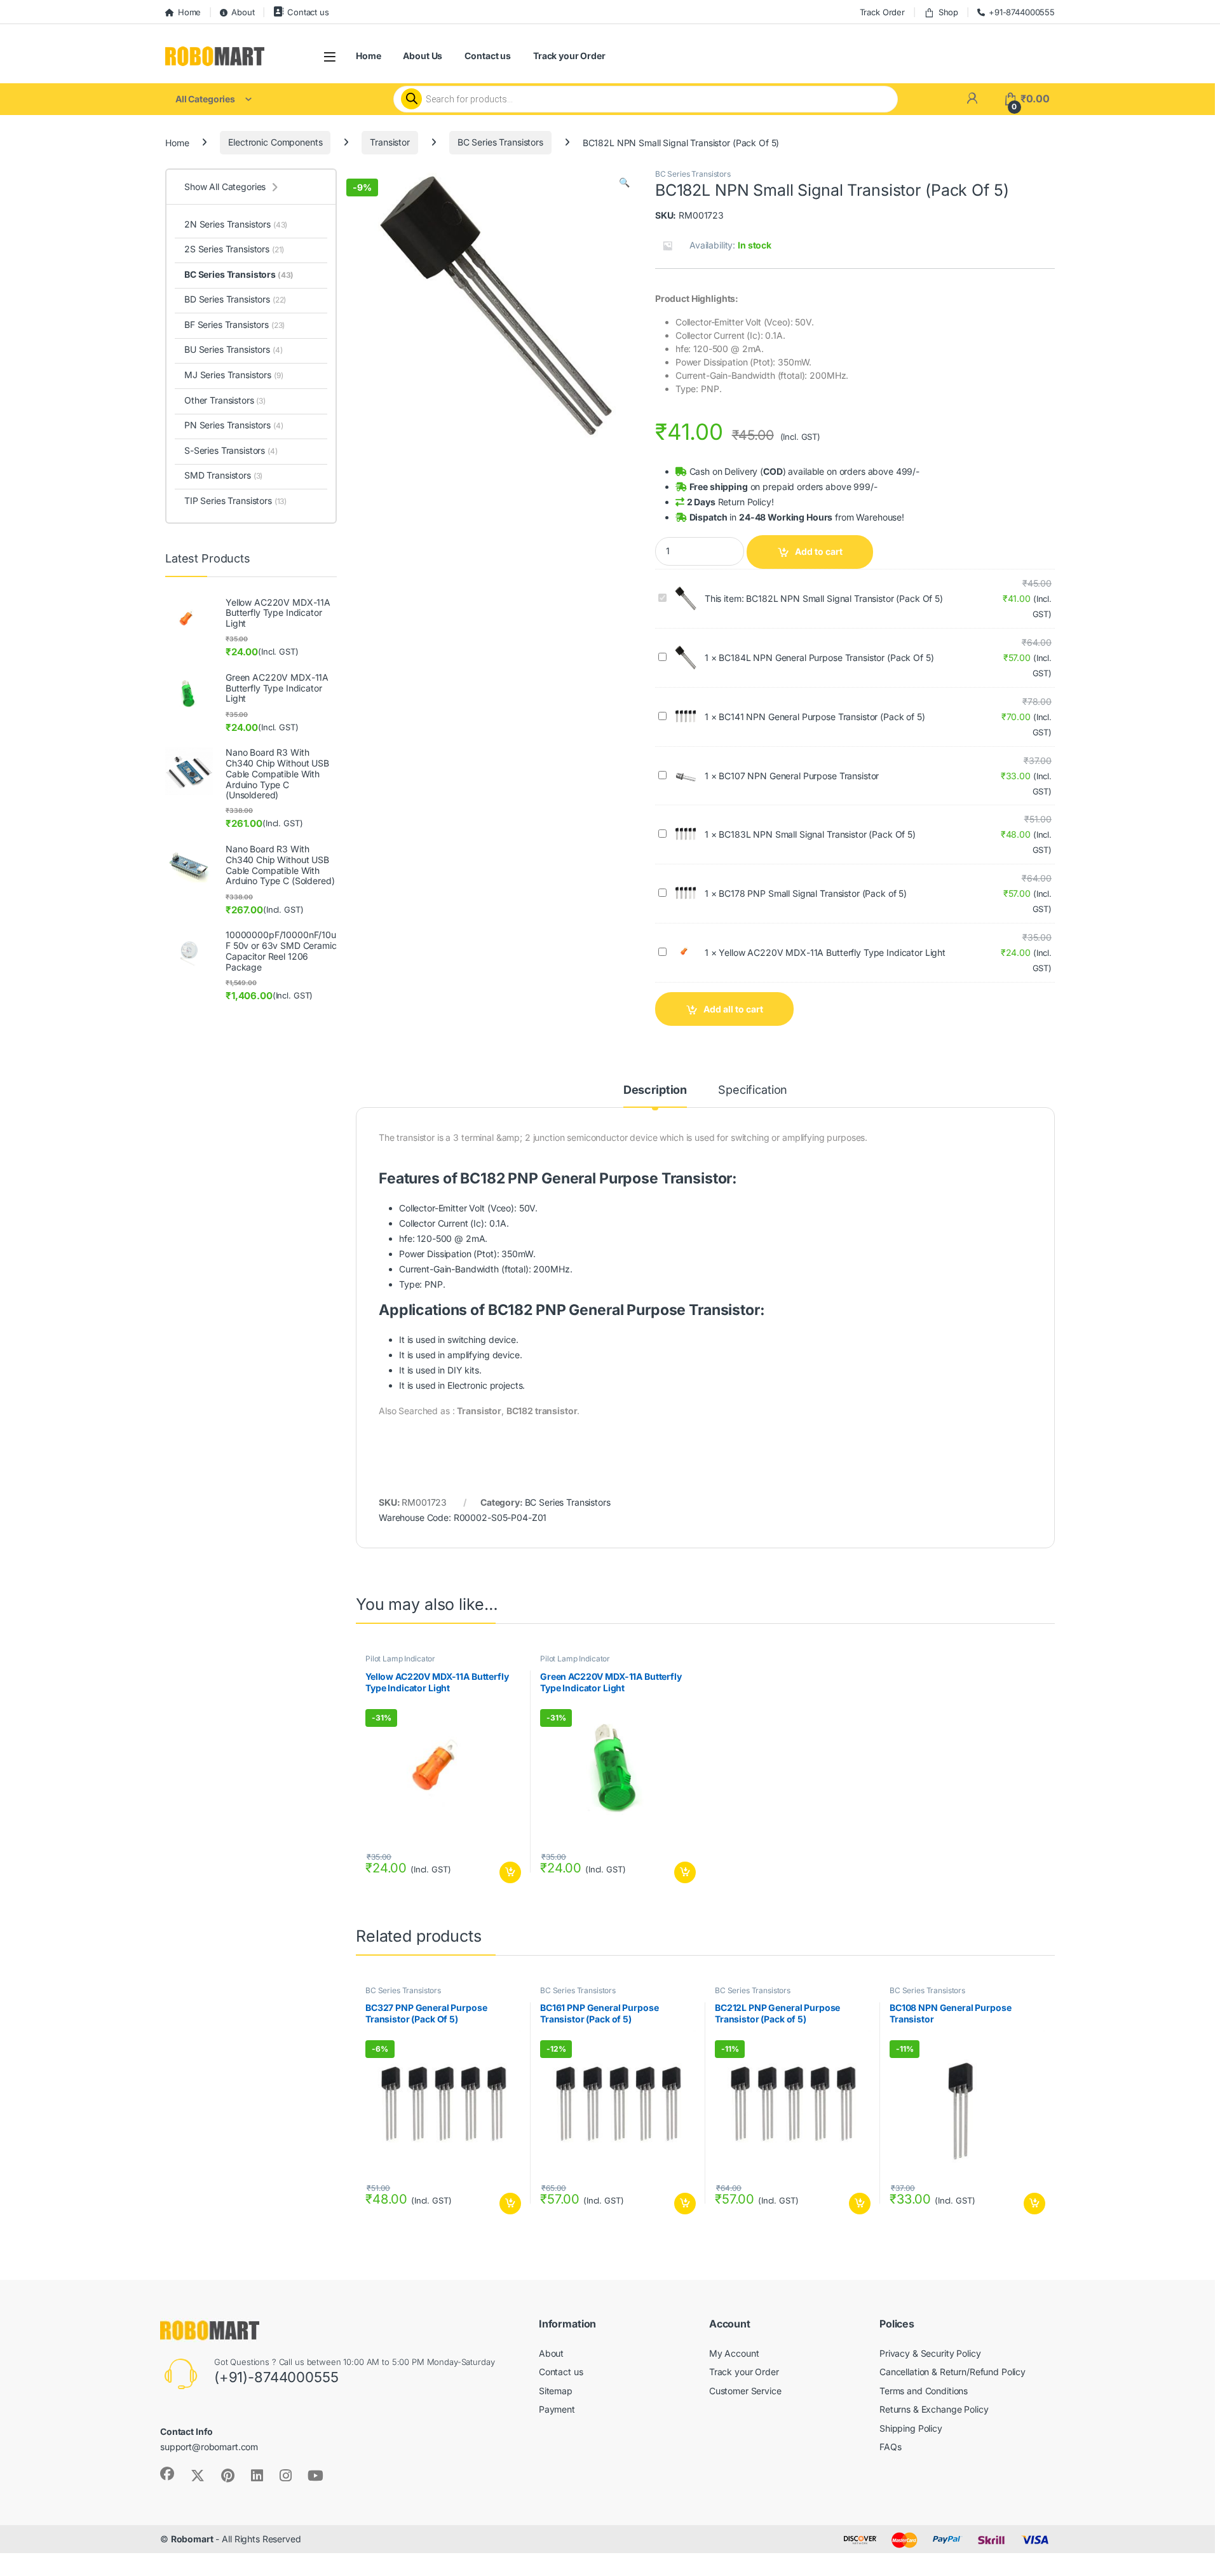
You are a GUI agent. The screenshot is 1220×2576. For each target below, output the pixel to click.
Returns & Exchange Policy (934, 2409)
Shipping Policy (911, 2428)
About (243, 12)
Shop (948, 12)
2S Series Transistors (234, 249)
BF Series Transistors (234, 324)
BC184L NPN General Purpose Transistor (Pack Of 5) (826, 658)
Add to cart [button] (510, 1872)
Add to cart (819, 551)
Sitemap (556, 2391)
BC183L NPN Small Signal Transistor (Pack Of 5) (817, 834)
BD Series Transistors (235, 299)
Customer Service (745, 2391)
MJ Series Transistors (234, 375)
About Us (423, 56)
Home (189, 12)
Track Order (882, 12)
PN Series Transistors (234, 425)
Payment (557, 2409)
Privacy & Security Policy (930, 2353)
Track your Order (569, 56)
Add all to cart (733, 1009)
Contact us (308, 12)
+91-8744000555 (1022, 12)
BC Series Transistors (500, 142)
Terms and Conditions (924, 2391)
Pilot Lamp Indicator (400, 1659)
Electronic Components (275, 142)
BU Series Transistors (234, 349)
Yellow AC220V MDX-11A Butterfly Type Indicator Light (832, 952)
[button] (624, 182)
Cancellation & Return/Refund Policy (952, 2372)
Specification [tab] (753, 1090)
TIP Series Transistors (235, 501)
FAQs (890, 2447)
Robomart (192, 2539)
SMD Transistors (223, 475)
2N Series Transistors (236, 224)
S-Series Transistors (231, 450)
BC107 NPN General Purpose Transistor (799, 776)
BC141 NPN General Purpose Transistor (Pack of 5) (822, 717)
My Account (734, 2353)
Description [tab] (655, 1090)
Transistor (390, 142)
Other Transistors (225, 400)
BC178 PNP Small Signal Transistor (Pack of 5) (813, 893)
